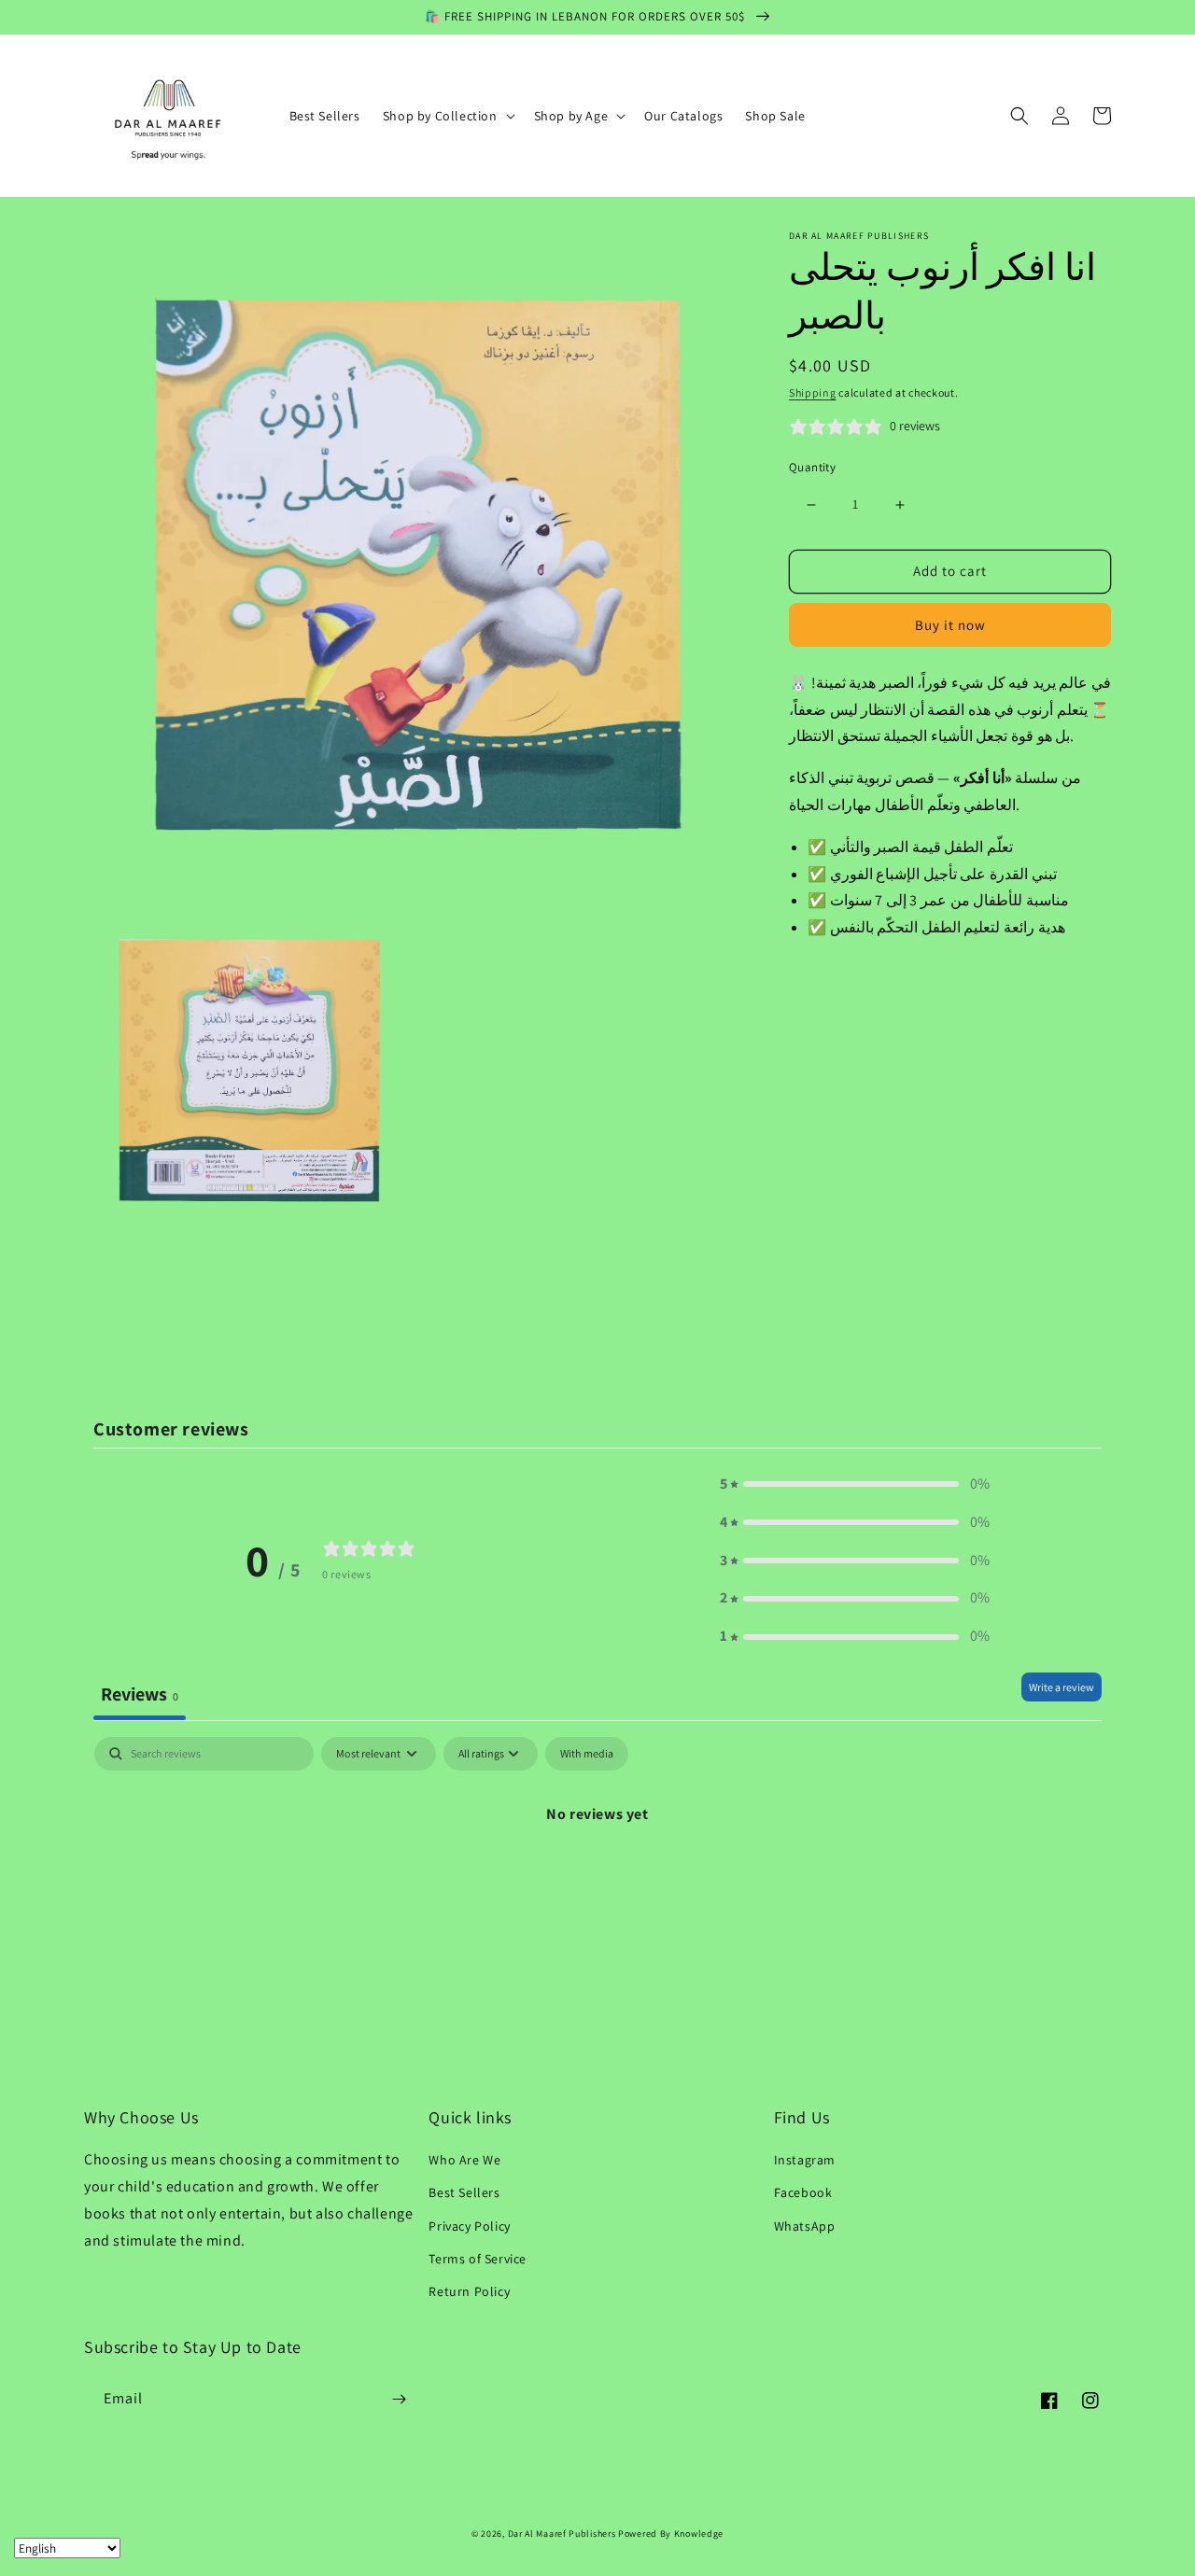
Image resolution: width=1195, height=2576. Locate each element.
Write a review (1061, 1687)
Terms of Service (478, 2259)
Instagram (805, 2160)
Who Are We (464, 2160)
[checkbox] (587, 1754)
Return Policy (469, 2291)
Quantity (812, 468)
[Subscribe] (399, 2399)
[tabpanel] (597, 1877)
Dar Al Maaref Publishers (563, 2534)
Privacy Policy (469, 2226)
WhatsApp (805, 2226)
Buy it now (950, 625)
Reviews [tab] (140, 1694)
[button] (447, 116)
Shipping (813, 392)
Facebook (803, 2192)
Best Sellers (464, 2192)
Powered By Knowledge (671, 2534)
